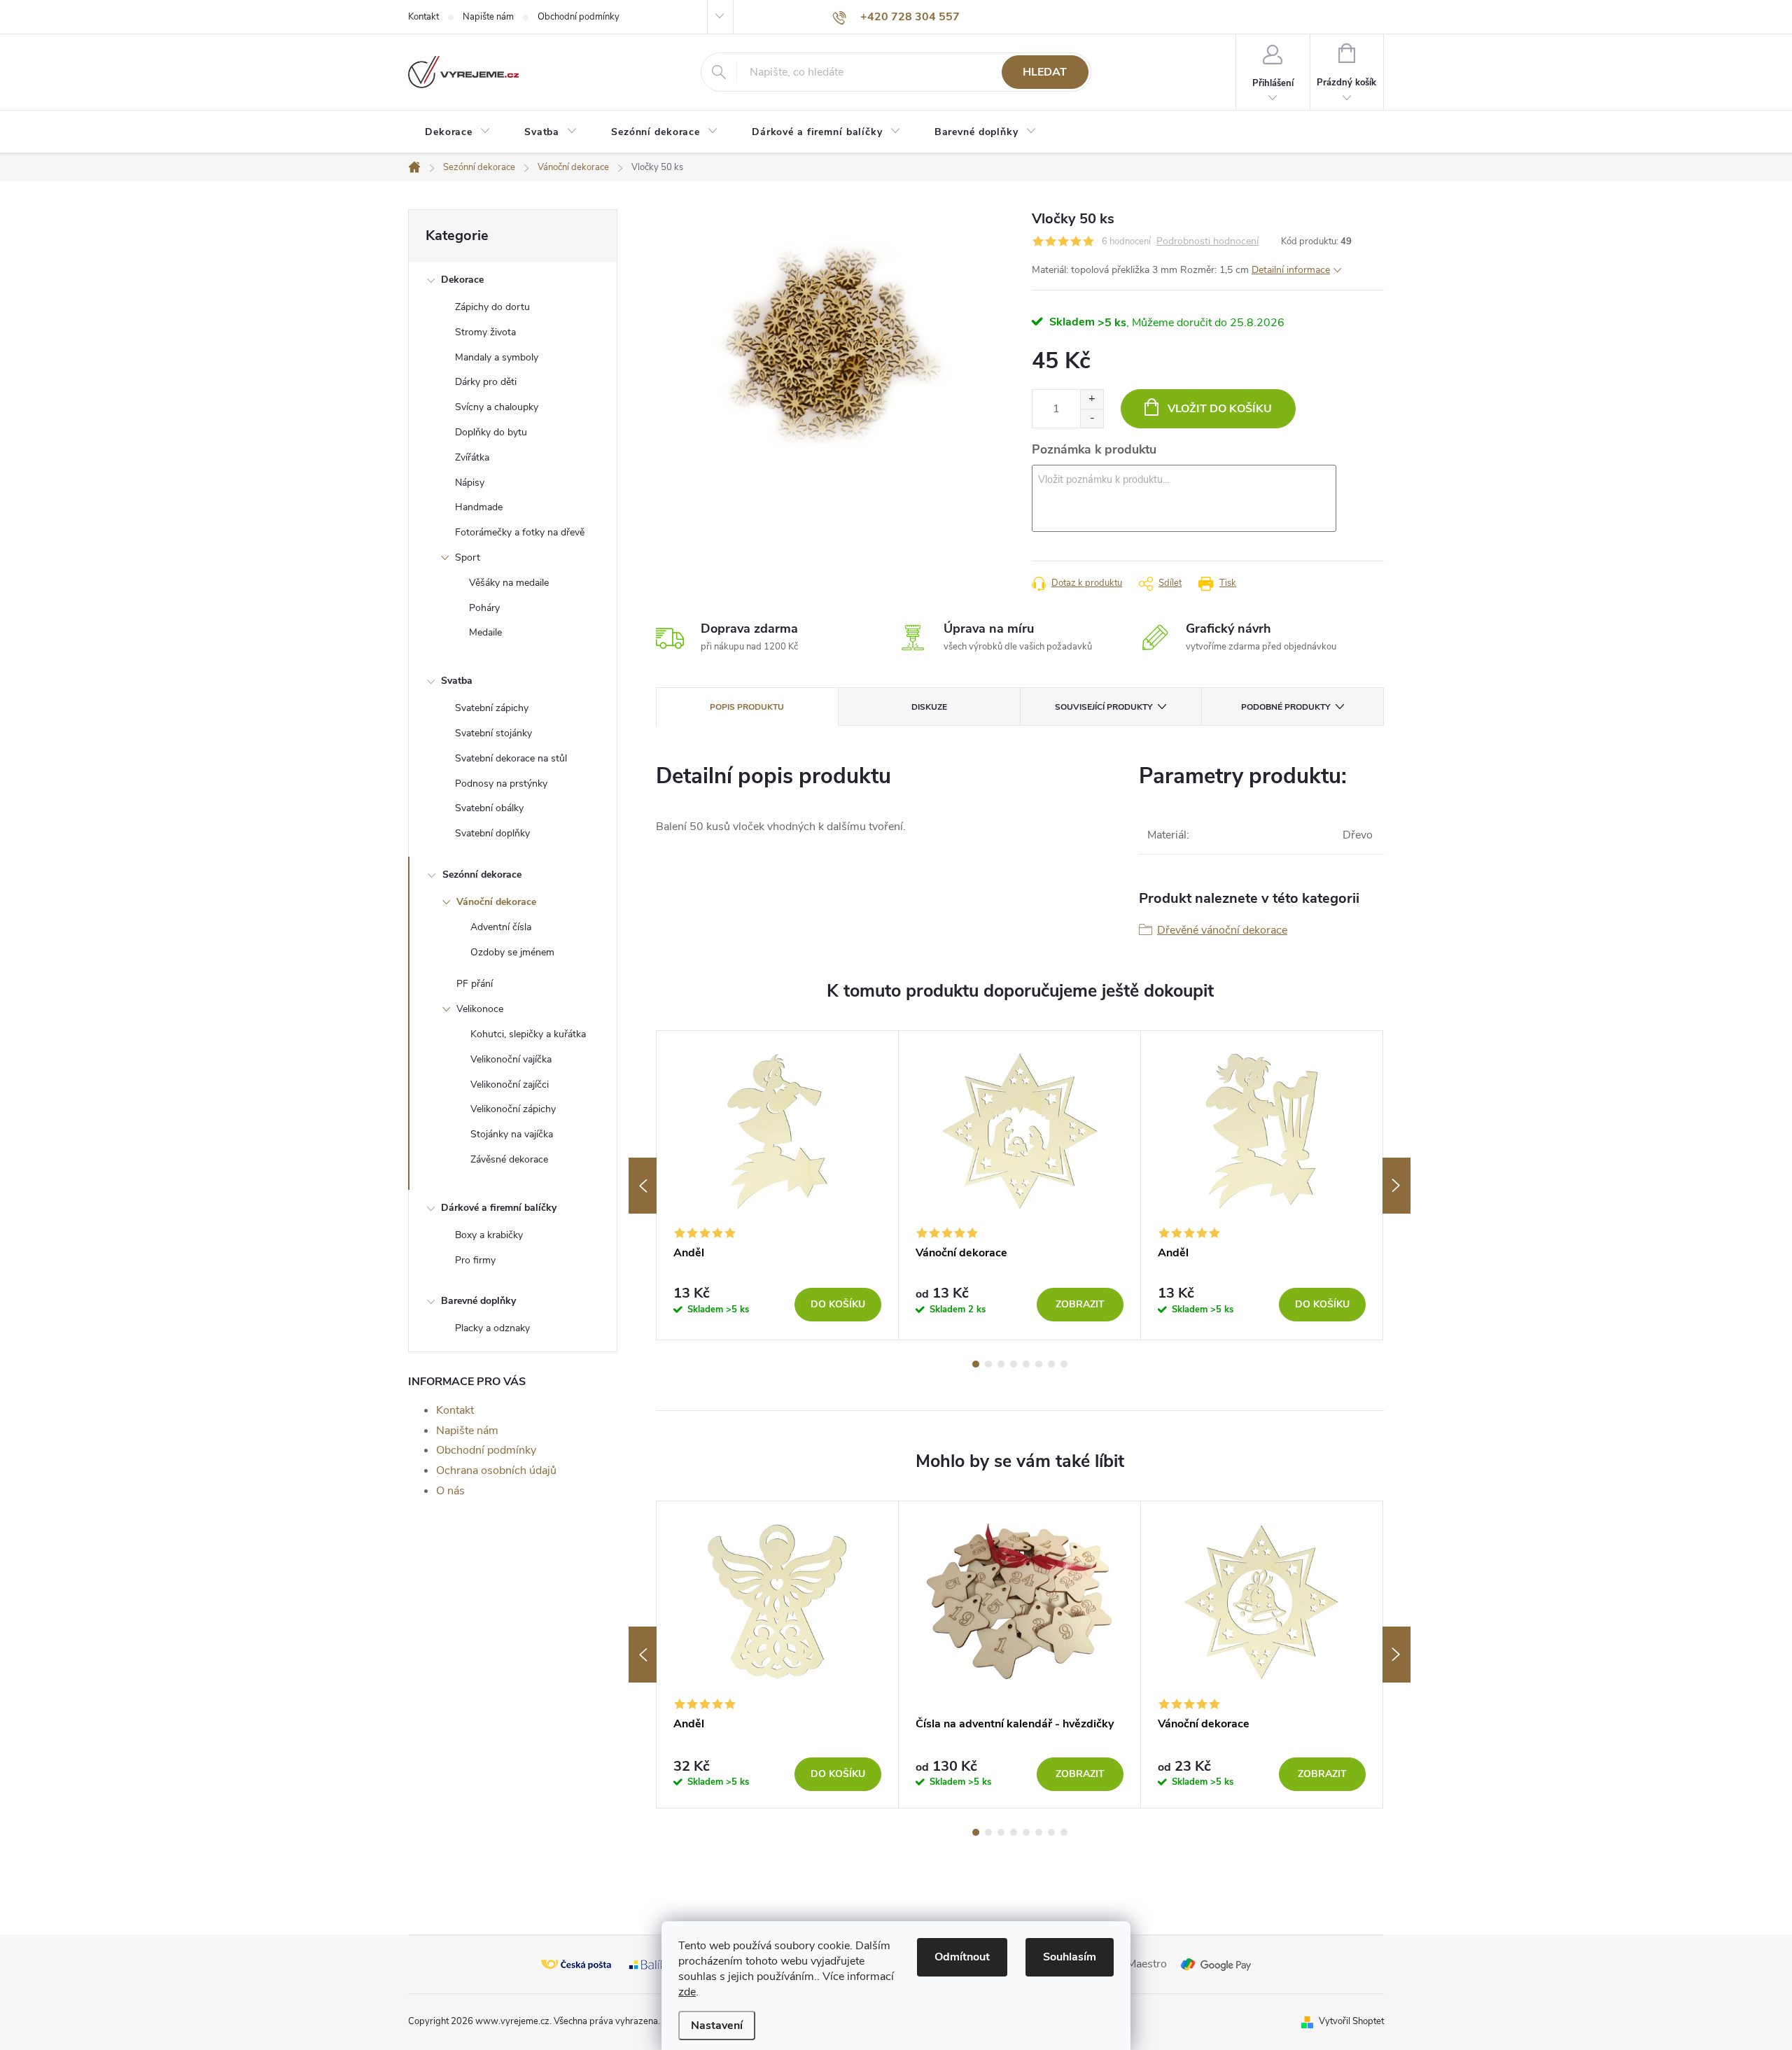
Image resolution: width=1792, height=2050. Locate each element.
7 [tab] (1051, 1364)
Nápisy (470, 483)
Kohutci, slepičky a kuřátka (528, 1034)
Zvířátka (472, 457)
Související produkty (1104, 707)
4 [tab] (1014, 1364)
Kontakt (423, 17)
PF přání (475, 984)
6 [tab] (1039, 1364)
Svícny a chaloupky (497, 407)
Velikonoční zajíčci (510, 1084)
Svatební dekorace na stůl (511, 758)
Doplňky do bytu (491, 432)
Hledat (1045, 72)
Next (1396, 1186)
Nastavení (717, 2026)
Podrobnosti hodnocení (1207, 242)
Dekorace (462, 280)
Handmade (479, 507)
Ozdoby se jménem (512, 952)
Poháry (484, 608)
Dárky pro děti (486, 382)
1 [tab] (976, 1364)
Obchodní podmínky (579, 17)
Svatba (457, 681)
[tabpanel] (778, 1185)
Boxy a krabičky (489, 1235)
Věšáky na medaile (509, 583)
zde (687, 1992)
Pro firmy (475, 1260)
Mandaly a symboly (497, 357)
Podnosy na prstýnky (501, 784)
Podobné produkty (1286, 707)
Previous (643, 1186)
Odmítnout (962, 1957)
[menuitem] (458, 132)
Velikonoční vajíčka (511, 1059)
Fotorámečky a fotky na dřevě (520, 532)
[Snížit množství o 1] (1092, 418)
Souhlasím (1070, 1957)
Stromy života (485, 332)
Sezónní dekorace (482, 875)
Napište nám (488, 17)
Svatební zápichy (492, 708)
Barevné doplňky (478, 1301)
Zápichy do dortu (492, 307)
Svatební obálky (489, 808)
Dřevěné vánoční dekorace (1222, 930)
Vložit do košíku (1220, 409)
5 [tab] (1026, 1364)
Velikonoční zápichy (513, 1109)
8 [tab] (1064, 1364)
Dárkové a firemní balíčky (499, 1208)
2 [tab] (988, 1364)
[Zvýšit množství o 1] (1092, 399)
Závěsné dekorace (509, 1159)
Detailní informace (1291, 270)
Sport (468, 557)
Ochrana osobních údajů (496, 1470)
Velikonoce (480, 1009)
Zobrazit (1080, 1304)
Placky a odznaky (492, 1328)
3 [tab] (1001, 1364)
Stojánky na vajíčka (512, 1134)
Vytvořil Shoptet (1351, 2021)
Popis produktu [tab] (747, 707)
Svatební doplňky (492, 833)
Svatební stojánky (493, 733)
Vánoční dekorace (496, 902)
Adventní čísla (501, 927)
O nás (450, 1491)
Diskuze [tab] (929, 707)
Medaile (485, 632)
